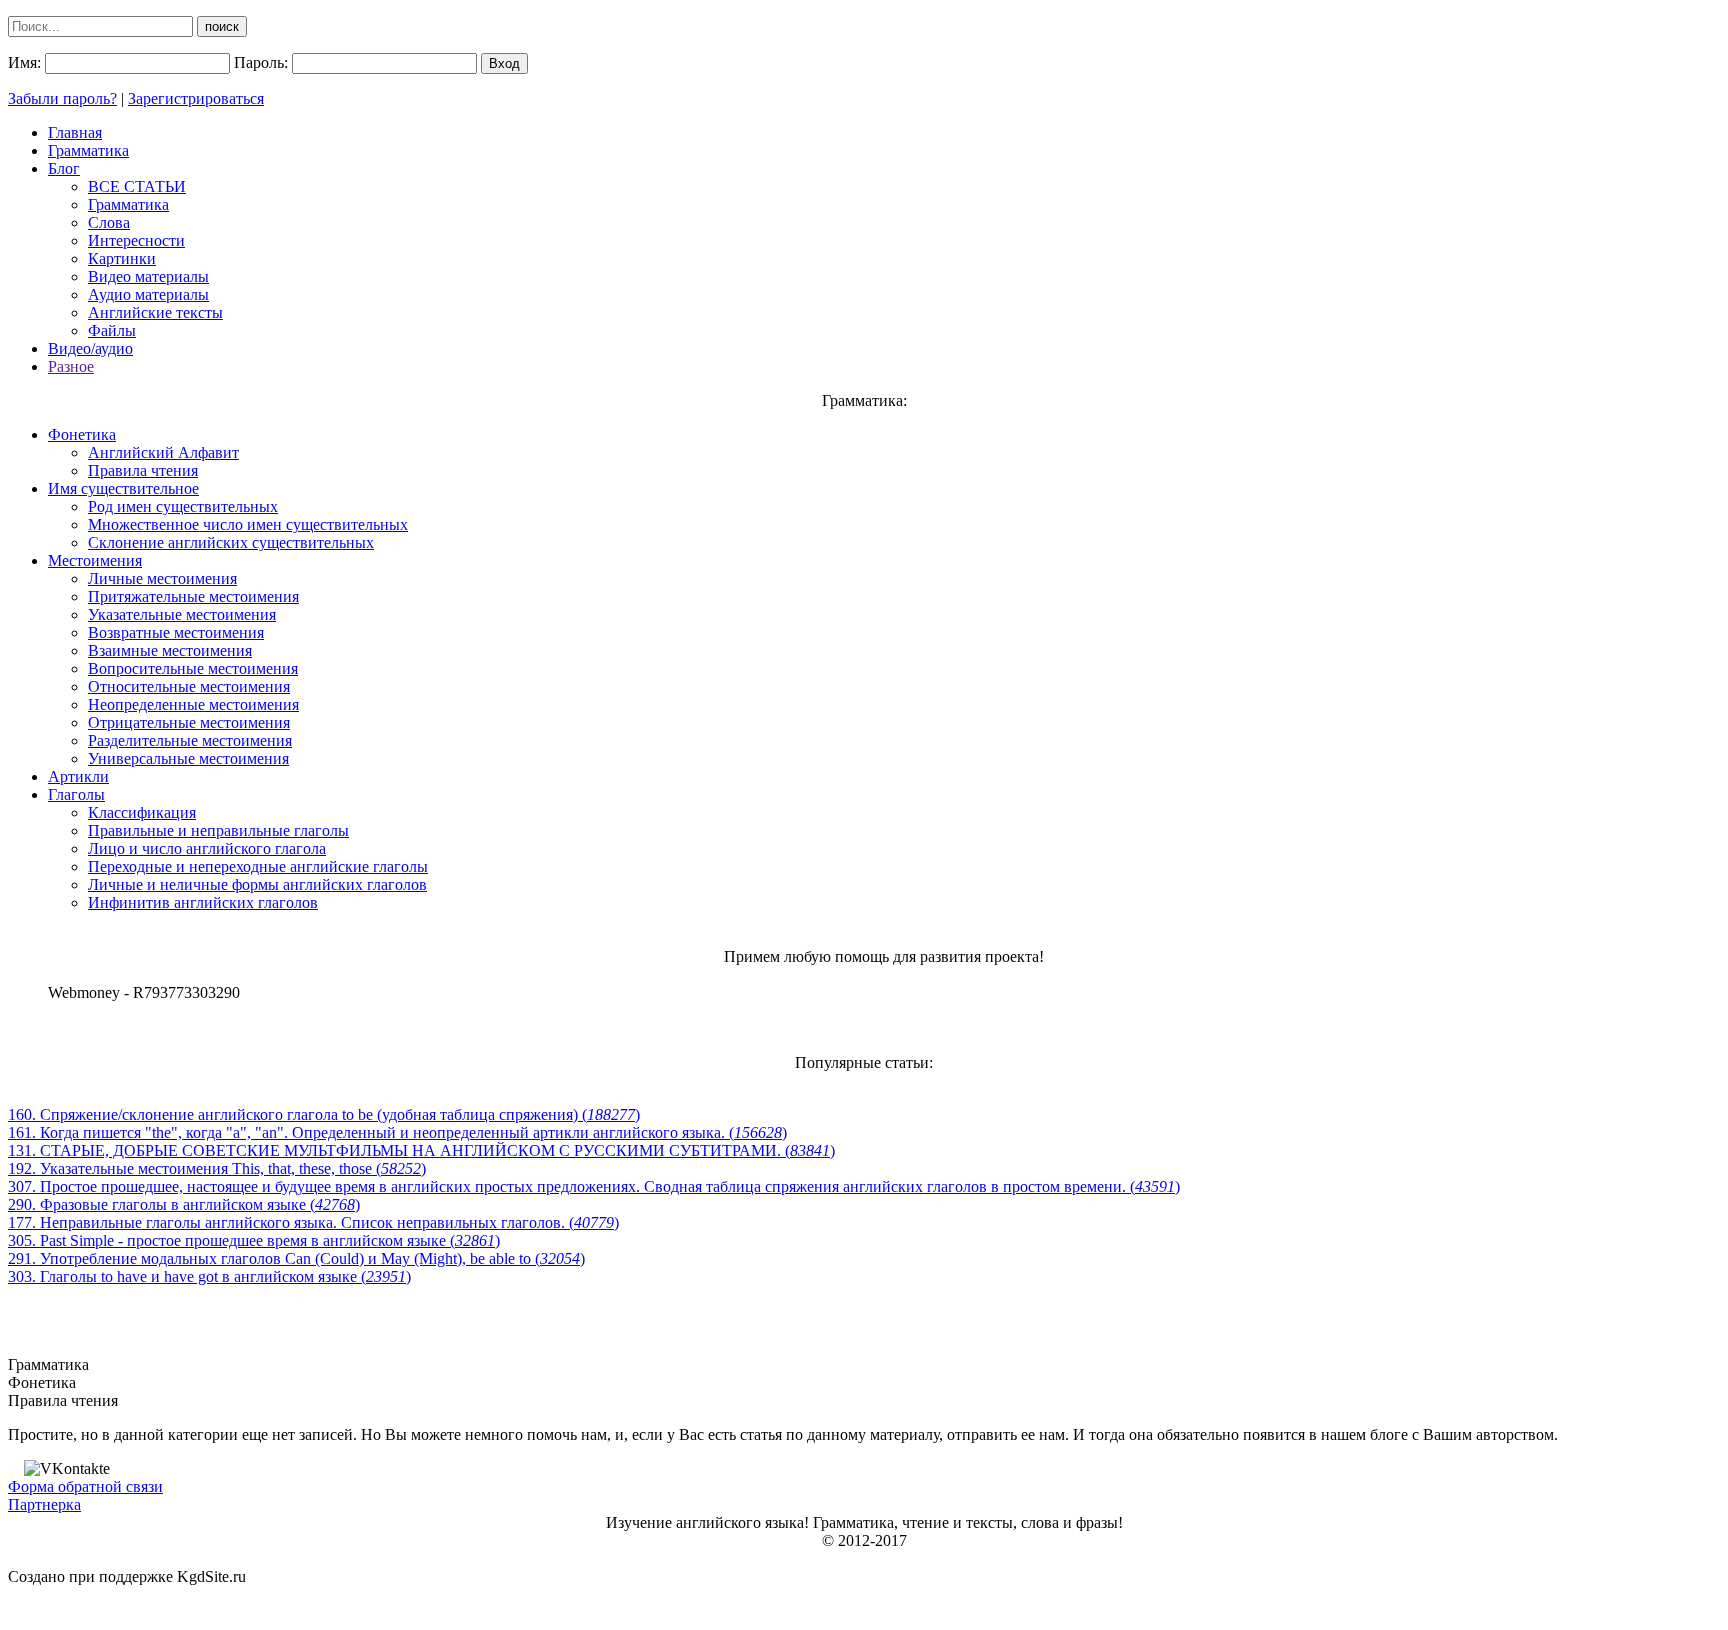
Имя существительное (123, 488)
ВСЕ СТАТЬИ (137, 186)
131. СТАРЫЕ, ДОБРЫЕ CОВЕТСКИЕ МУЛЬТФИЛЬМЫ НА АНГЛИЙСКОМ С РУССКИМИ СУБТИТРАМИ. (421, 1150)
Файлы (112, 330)
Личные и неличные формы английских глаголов (257, 884)
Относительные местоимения (189, 686)
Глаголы (76, 794)
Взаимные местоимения (170, 650)
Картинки (122, 258)
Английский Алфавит (163, 452)
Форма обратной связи (85, 1486)
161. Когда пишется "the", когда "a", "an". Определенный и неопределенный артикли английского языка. (397, 1132)
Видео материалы (148, 276)
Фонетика (82, 434)
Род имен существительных (183, 506)
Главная (75, 132)
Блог (64, 168)
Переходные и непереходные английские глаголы (258, 866)
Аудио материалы (148, 294)
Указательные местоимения (182, 614)
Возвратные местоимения (176, 632)
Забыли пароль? (62, 98)
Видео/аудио (90, 348)
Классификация (142, 812)
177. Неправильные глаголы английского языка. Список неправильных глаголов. (313, 1222)
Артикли (78, 776)
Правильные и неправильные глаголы (218, 830)
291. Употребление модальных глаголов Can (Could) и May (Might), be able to (296, 1258)
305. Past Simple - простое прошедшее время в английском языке (254, 1240)
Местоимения (95, 560)
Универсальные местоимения (188, 758)
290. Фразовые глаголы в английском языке (184, 1204)
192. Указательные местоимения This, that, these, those (217, 1168)
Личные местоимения (162, 578)
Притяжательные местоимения (193, 596)
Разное (71, 366)
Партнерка (44, 1504)
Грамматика (88, 150)
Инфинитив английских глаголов (203, 902)
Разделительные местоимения (190, 740)
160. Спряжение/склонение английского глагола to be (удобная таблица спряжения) (324, 1114)
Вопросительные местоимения (193, 668)
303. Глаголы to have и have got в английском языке (209, 1276)
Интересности (136, 240)
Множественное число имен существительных (248, 524)
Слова (109, 222)
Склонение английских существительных (231, 542)
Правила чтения (143, 470)
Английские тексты (155, 312)
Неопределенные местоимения (193, 704)
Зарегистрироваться (196, 98)
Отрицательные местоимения (189, 722)
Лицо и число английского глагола (207, 848)
